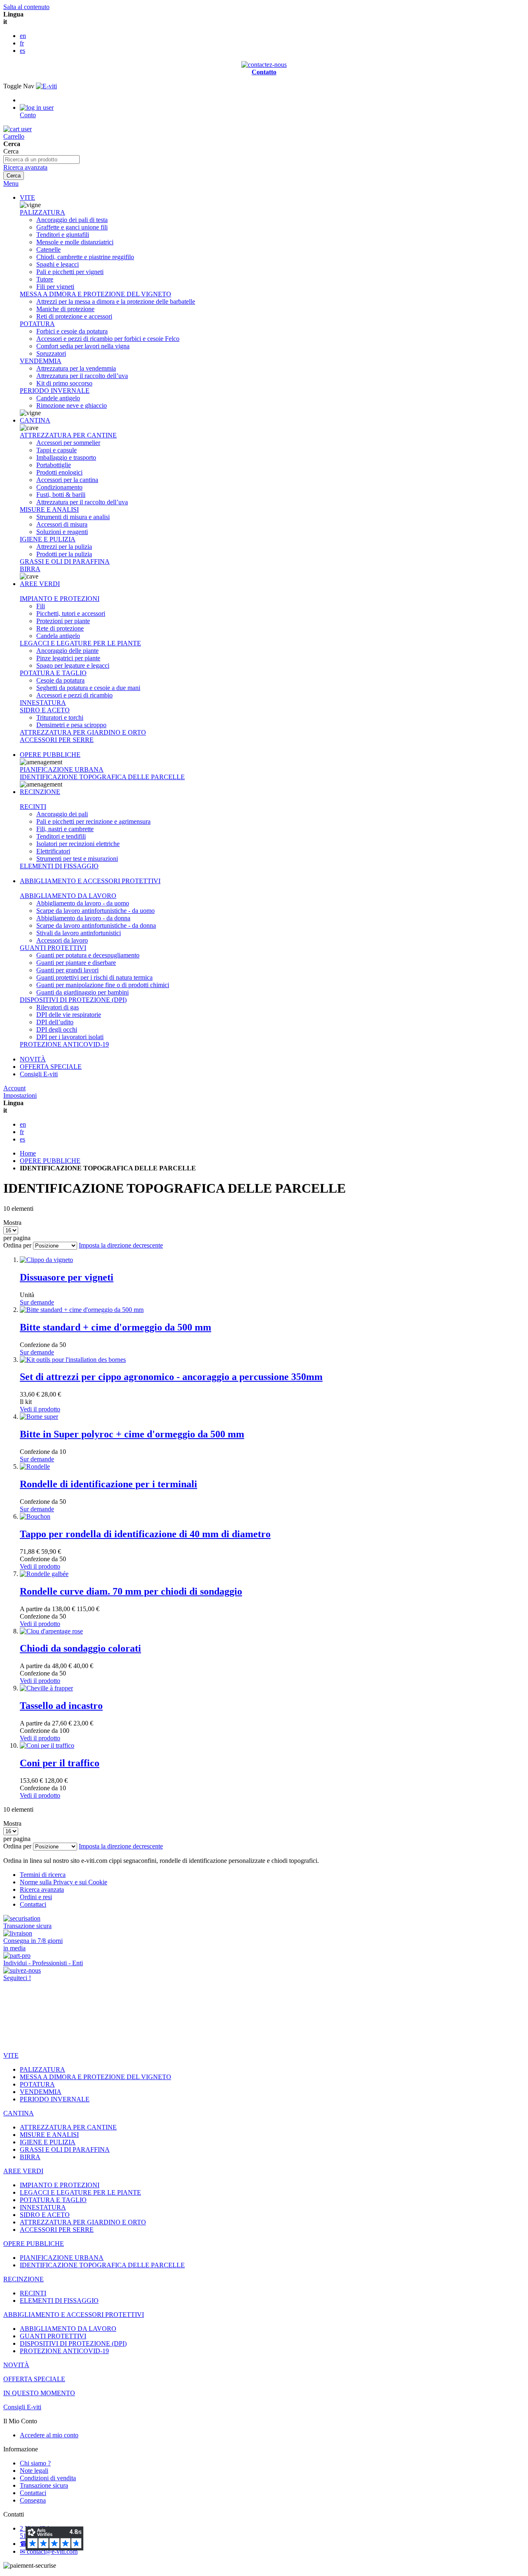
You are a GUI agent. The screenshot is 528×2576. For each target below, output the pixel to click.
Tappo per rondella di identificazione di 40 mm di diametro (145, 1534)
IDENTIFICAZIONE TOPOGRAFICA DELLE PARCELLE (102, 777)
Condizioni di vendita (48, 2478)
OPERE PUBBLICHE (50, 755)
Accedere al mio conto (49, 2435)
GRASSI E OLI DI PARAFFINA (65, 561)
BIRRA (30, 569)
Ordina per (17, 1245)
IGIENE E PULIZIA (48, 539)
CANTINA (35, 420)
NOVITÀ (33, 1059)
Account (14, 1088)
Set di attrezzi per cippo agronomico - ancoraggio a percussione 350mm (171, 1377)
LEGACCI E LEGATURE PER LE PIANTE (80, 643)
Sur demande (37, 1302)
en (23, 36)
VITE (27, 197)
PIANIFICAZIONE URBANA (62, 769)
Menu (11, 183)
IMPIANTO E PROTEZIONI (60, 599)
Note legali (34, 2471)
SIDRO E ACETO (45, 710)
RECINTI (33, 807)
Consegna (33, 2500)
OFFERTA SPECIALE (51, 1067)
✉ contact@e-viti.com (49, 2551)
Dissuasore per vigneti (67, 1277)
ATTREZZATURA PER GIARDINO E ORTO (83, 732)
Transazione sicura (44, 2485)
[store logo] (46, 86)
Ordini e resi (36, 1897)
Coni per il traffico (60, 1763)
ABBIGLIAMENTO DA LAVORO (68, 896)
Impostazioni (20, 1095)
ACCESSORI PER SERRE (57, 740)
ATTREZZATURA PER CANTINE (68, 435)
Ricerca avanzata (25, 167)
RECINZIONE (40, 792)
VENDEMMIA (41, 361)
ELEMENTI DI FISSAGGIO (59, 866)
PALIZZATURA (42, 212)
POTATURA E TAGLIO (53, 673)
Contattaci (33, 1904)
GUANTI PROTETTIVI (53, 948)
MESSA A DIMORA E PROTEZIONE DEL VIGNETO (95, 294)
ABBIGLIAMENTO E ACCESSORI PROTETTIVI (90, 881)
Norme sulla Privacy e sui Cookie (64, 1882)
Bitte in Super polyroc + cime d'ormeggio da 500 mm (132, 1434)
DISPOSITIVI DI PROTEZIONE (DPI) (73, 1000)
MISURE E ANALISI (49, 509)
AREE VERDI (40, 584)
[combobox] (41, 160)
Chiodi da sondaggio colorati (80, 1648)
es (22, 51)
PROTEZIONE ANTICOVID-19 (64, 1044)
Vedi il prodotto (40, 1409)
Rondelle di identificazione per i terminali (108, 1484)
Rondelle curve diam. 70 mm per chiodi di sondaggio (131, 1591)
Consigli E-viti (39, 1074)
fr (22, 43)
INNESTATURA (43, 703)
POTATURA (37, 324)
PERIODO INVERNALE (55, 391)
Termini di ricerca (43, 1875)
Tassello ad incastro (61, 1706)
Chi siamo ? (35, 2463)
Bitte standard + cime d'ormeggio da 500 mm (115, 1327)
